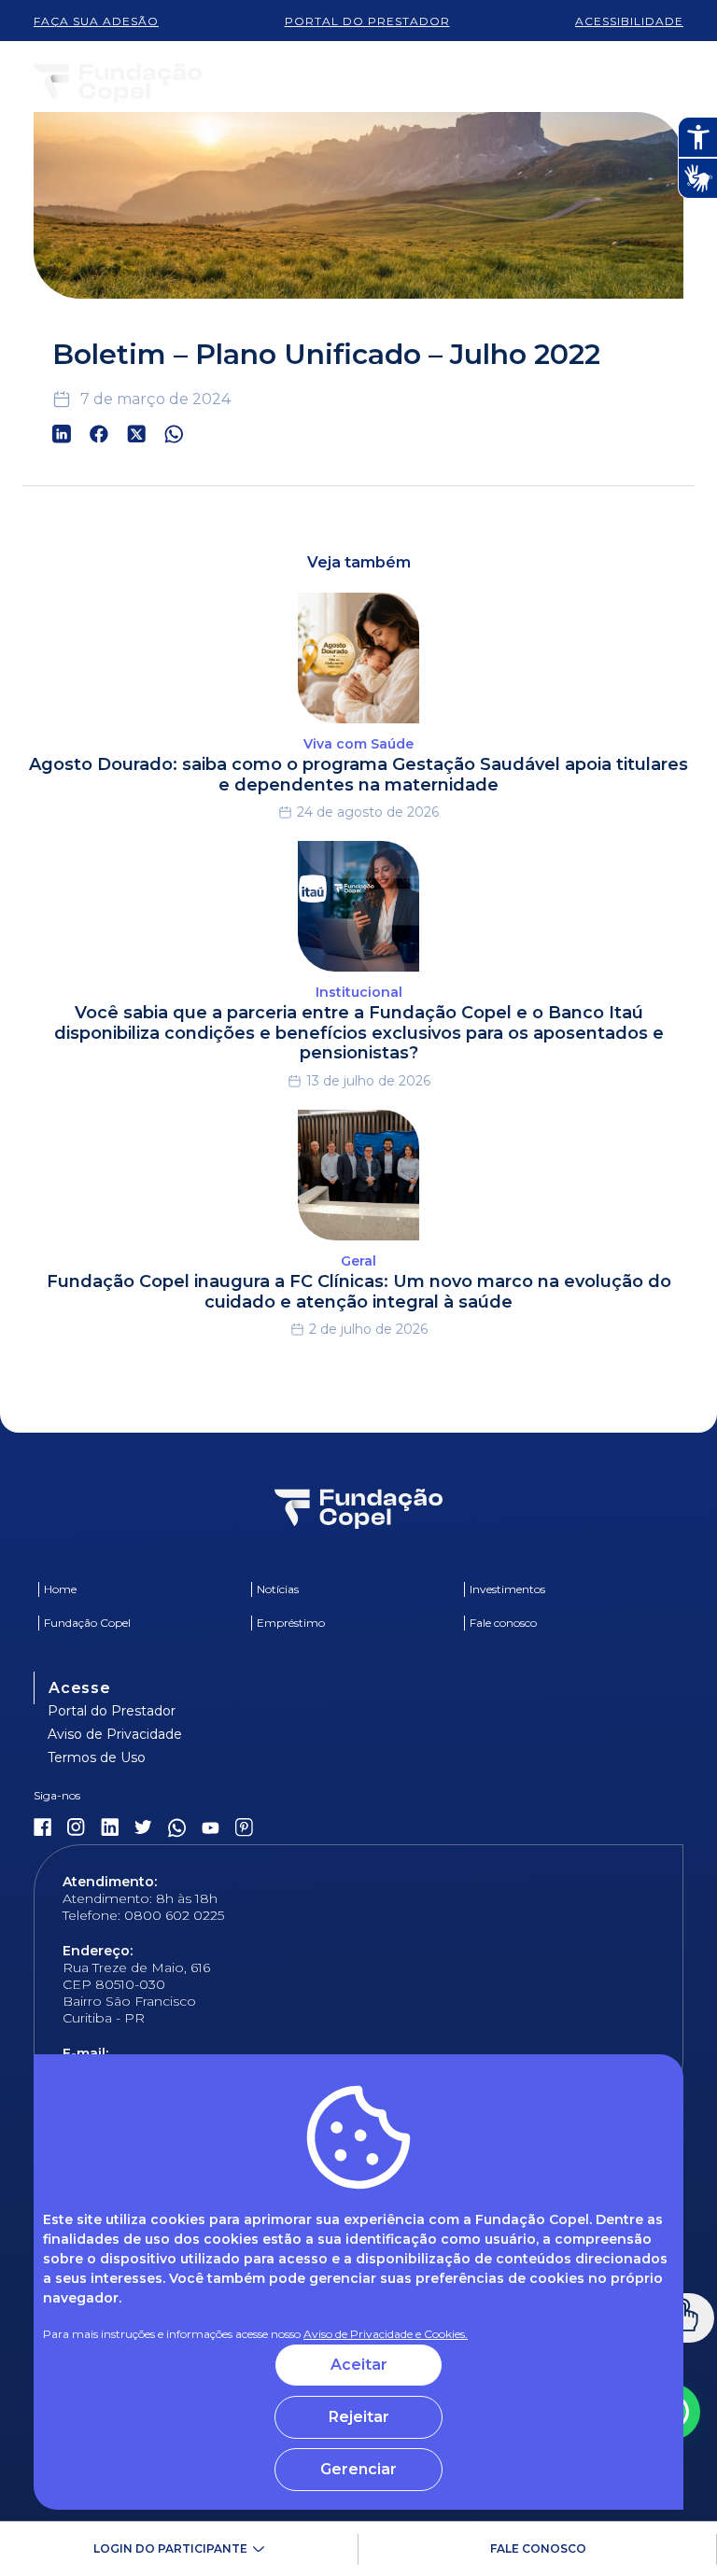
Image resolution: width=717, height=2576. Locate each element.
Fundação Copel (87, 1623)
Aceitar (359, 2365)
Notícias (278, 1589)
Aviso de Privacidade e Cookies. (386, 2334)
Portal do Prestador (112, 1711)
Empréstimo (291, 1623)
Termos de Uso (97, 1757)
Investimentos (507, 1589)
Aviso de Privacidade (115, 1734)
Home (60, 1589)
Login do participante (170, 2548)
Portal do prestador (367, 21)
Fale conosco (538, 2548)
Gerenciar (358, 2469)
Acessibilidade (629, 21)
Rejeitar (359, 2417)
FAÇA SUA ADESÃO (96, 21)
